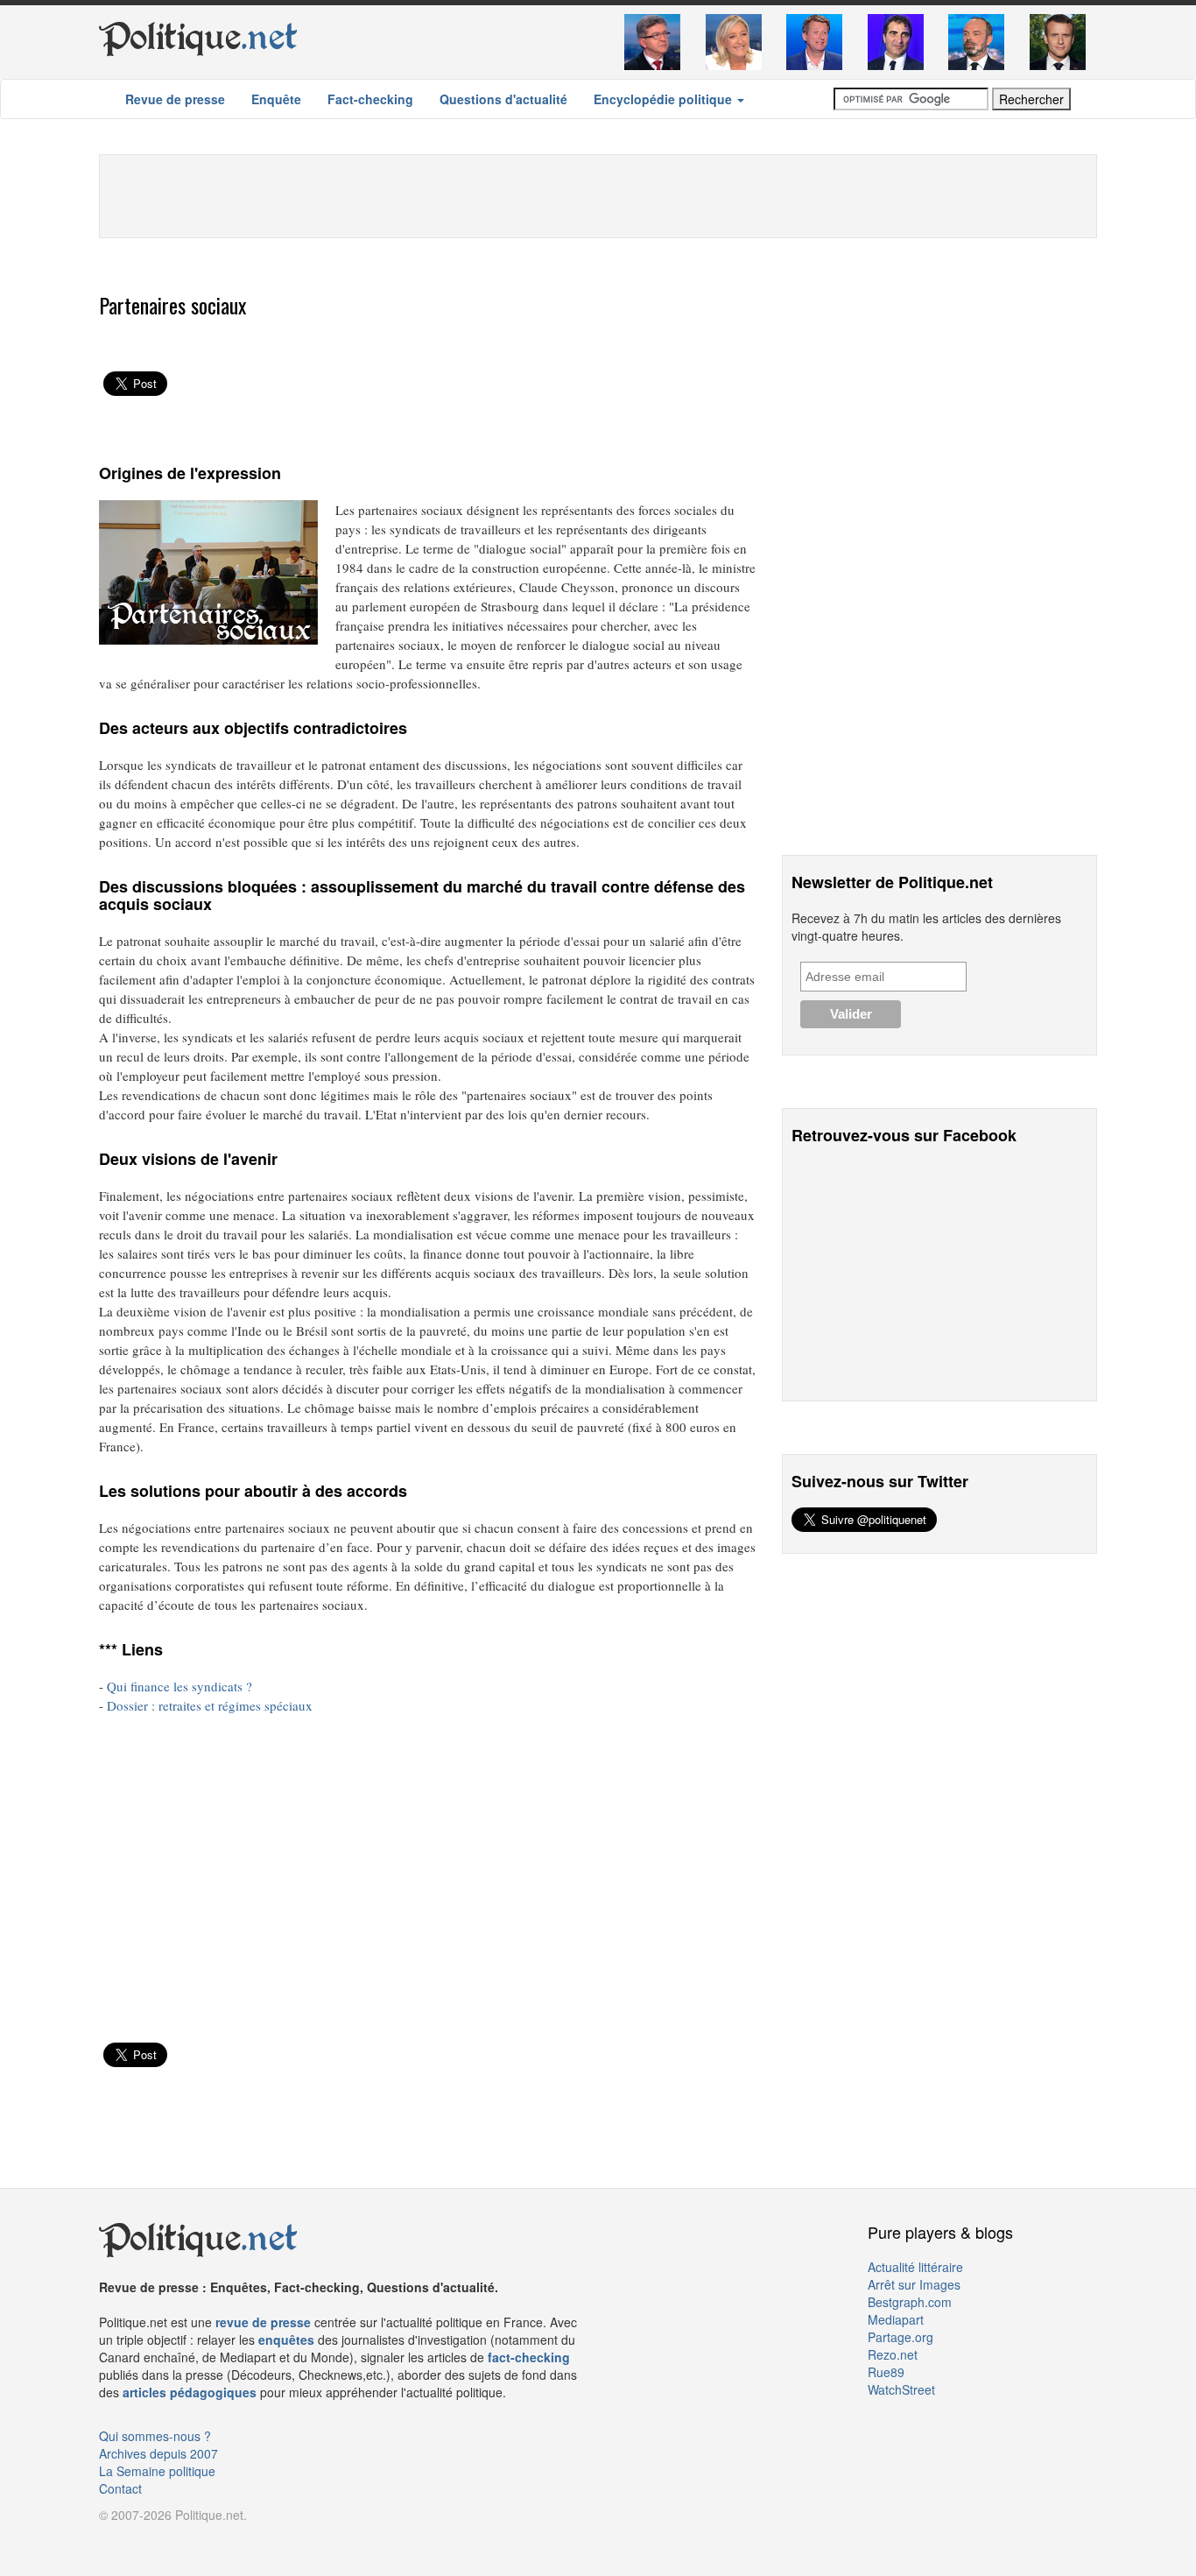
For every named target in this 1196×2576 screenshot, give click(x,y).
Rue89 (886, 2372)
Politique (198, 37)
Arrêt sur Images (914, 2284)
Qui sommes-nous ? (155, 2436)
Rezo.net (893, 2354)
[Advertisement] (598, 194)
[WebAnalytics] (134, 2541)
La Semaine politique (157, 2471)
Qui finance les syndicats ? (179, 1686)
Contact (120, 2488)
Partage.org (901, 2337)
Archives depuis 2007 (158, 2453)
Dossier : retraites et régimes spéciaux (210, 1705)
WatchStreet (901, 2389)
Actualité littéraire (915, 2267)
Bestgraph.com (910, 2302)
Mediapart (896, 2319)
